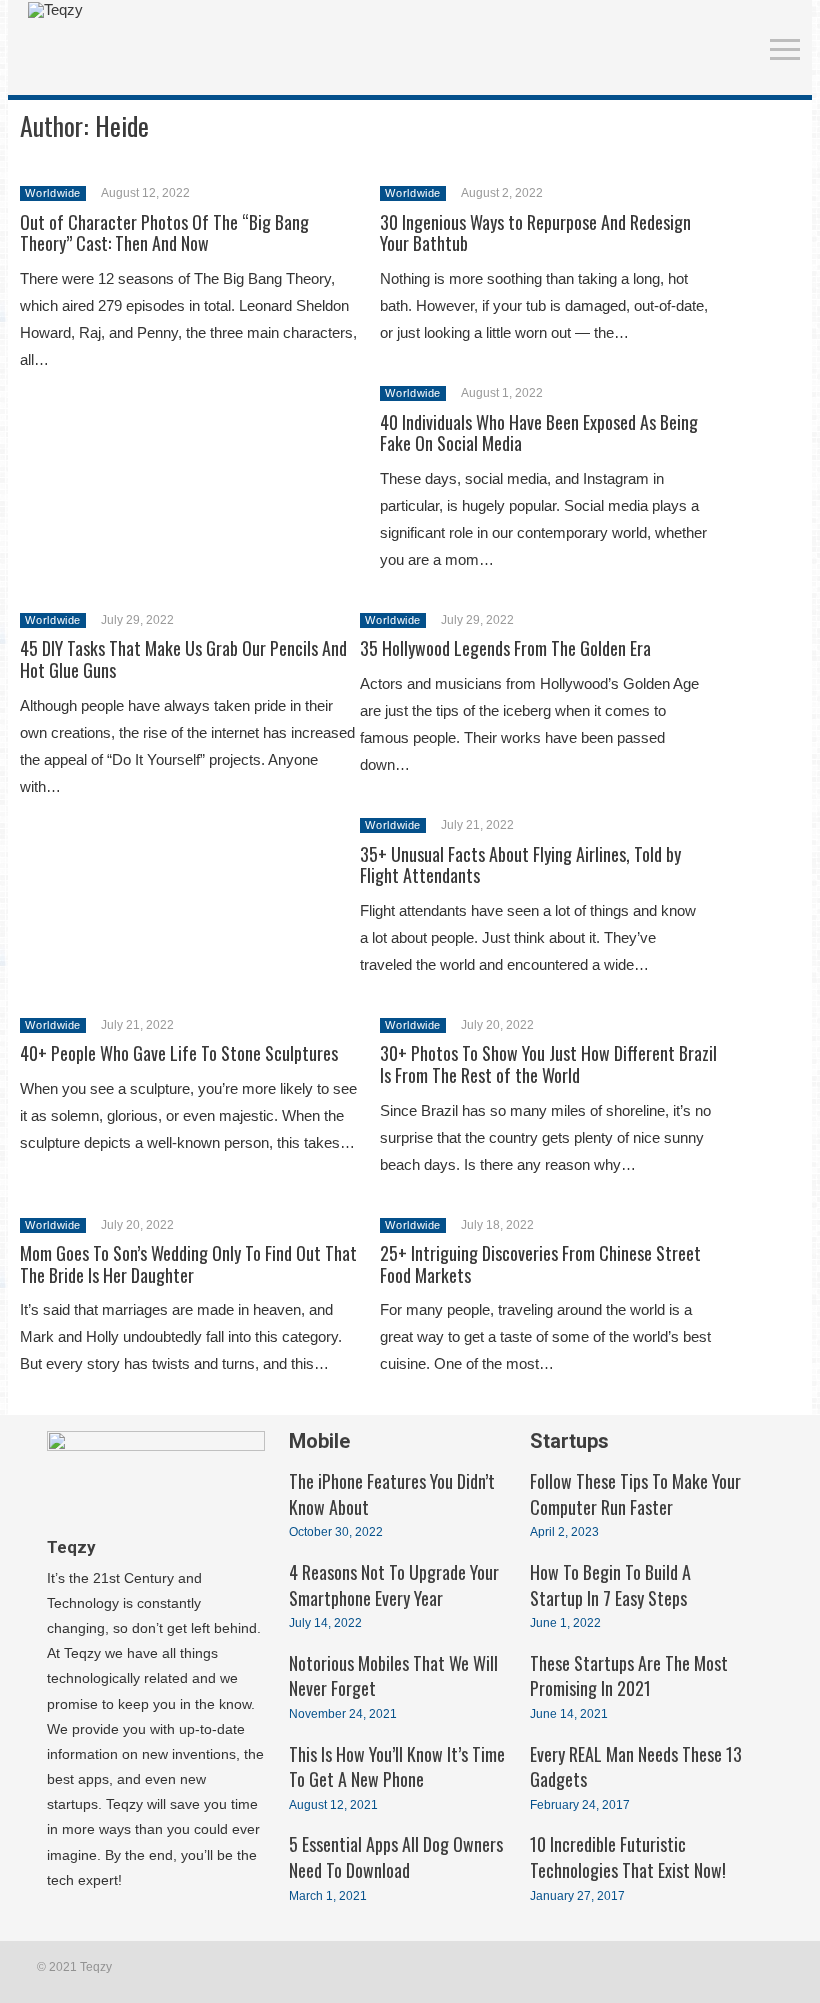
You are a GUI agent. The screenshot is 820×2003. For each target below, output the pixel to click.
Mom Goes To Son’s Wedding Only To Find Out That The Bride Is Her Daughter (188, 1264)
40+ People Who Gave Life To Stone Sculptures (179, 1053)
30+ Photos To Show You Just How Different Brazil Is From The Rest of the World (548, 1064)
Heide (122, 125)
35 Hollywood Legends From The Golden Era (505, 648)
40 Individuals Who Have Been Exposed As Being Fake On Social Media (539, 433)
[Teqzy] (55, 9)
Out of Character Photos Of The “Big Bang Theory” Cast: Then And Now (164, 233)
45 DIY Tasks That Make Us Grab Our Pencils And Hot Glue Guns (183, 659)
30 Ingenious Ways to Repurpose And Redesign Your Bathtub (535, 233)
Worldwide (53, 193)
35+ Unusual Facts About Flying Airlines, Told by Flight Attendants (520, 865)
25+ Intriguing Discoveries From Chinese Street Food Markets (540, 1264)
